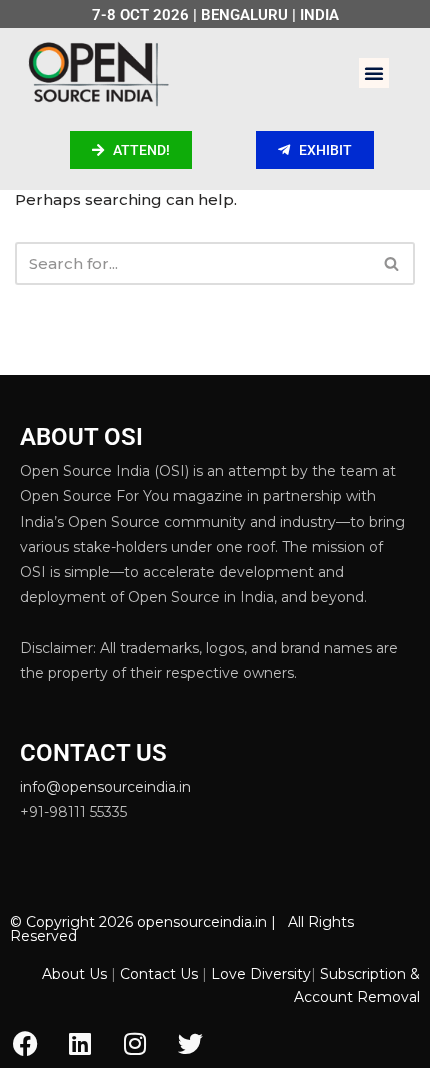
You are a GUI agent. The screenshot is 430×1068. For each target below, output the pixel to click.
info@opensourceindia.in (105, 787)
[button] (374, 73)
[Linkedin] (80, 1043)
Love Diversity (261, 974)
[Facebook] (25, 1043)
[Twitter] (190, 1043)
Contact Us (159, 974)
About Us (74, 974)
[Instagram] (135, 1043)
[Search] (392, 263)
